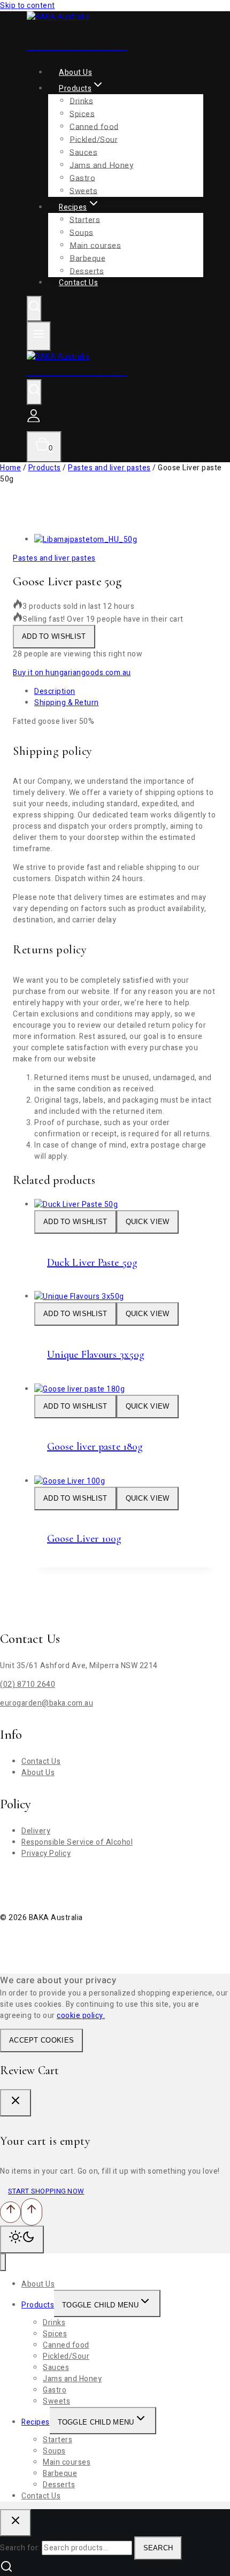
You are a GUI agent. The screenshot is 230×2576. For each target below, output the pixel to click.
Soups (82, 232)
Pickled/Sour (94, 139)
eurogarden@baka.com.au (47, 1703)
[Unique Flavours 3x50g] (79, 1297)
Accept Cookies (41, 2040)
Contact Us (78, 283)
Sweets (56, 2401)
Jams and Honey (101, 165)
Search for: (20, 2548)
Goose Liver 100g (85, 1539)
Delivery (36, 1831)
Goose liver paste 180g (95, 1447)
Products (38, 2305)
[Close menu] (3, 2262)
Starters (85, 219)
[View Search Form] (34, 309)
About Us (38, 1773)
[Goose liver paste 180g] (79, 1389)
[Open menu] (39, 336)
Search (158, 2548)
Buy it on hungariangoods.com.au (72, 673)
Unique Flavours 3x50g (96, 1355)
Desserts (59, 2485)
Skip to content (28, 6)
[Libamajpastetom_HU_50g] (86, 540)
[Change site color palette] (22, 2239)
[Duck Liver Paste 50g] (76, 1205)
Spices (82, 113)
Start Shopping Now (46, 2191)
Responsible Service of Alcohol (77, 1842)
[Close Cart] (16, 2103)
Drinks (81, 101)
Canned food (94, 126)
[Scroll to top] (10, 2212)
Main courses (95, 245)
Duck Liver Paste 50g (92, 1263)
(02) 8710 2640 (28, 1684)
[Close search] (16, 2523)
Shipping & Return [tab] (67, 703)
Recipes (36, 2422)
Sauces (83, 152)
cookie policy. (81, 2016)
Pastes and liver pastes (54, 558)
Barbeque (60, 2474)
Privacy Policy (46, 1853)
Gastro (55, 2390)
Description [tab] (55, 691)
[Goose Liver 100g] (70, 1481)
